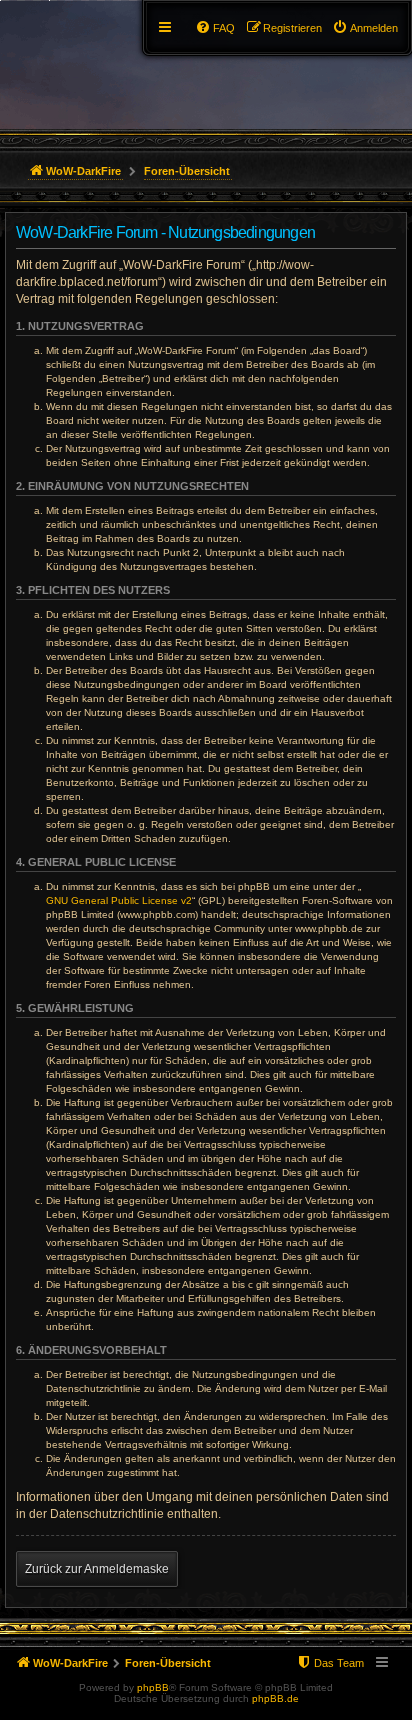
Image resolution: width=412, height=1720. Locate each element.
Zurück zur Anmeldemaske (97, 1569)
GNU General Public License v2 (119, 900)
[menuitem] (365, 28)
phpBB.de (275, 1698)
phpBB (153, 1687)
